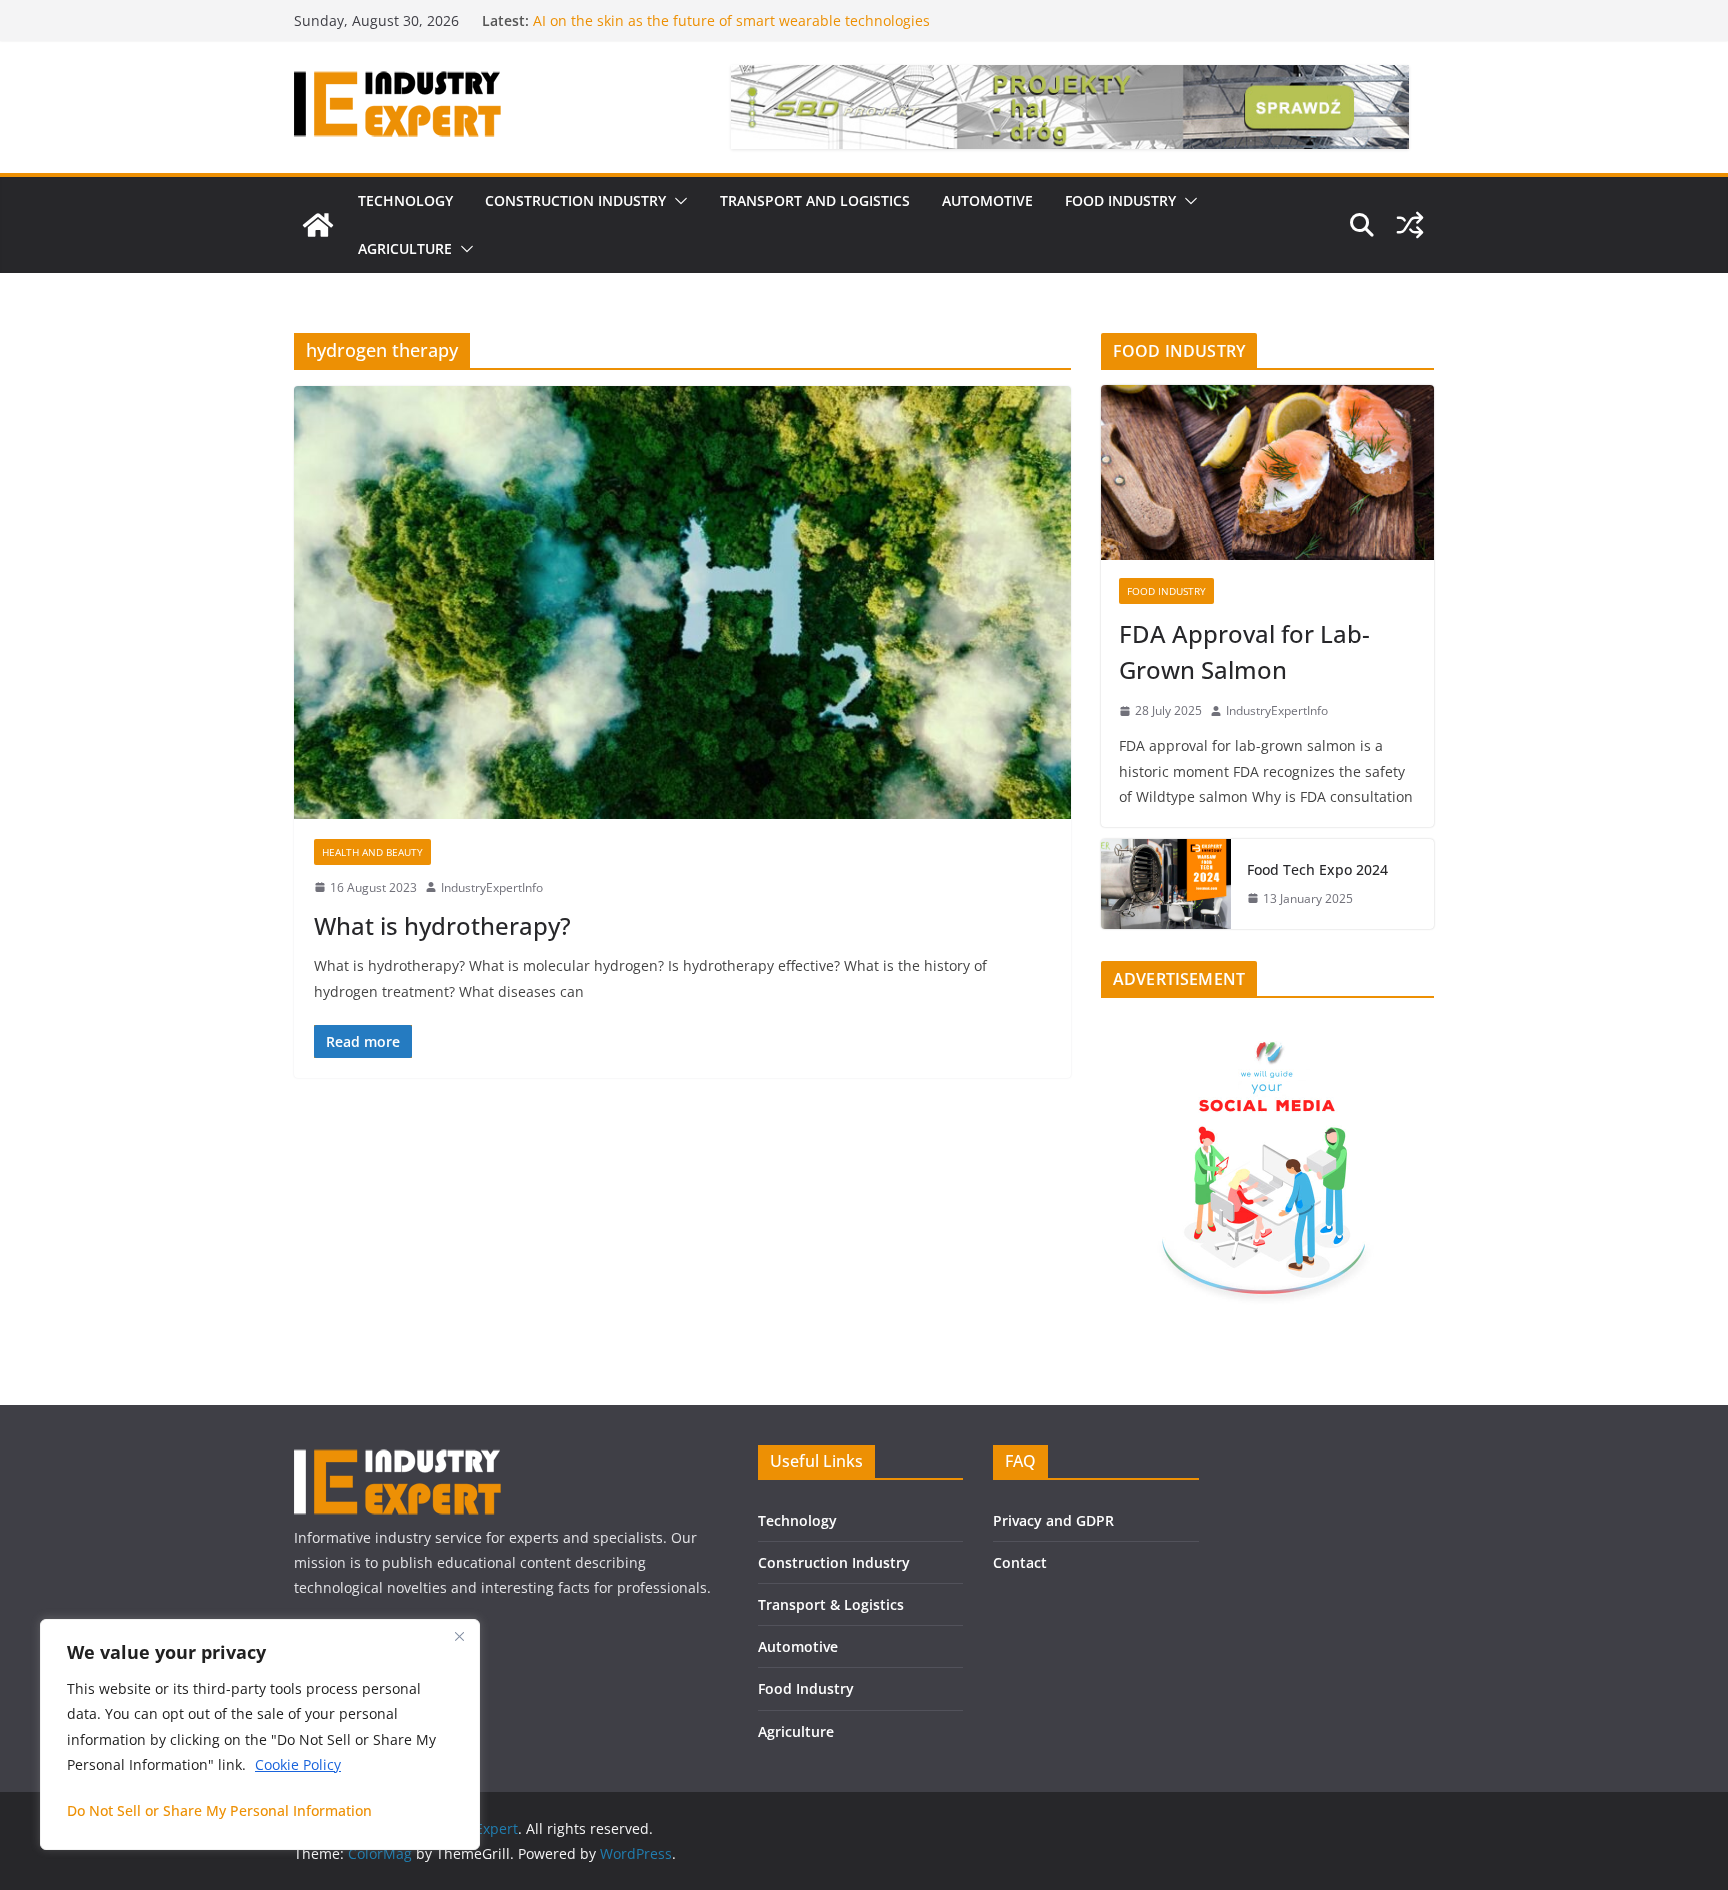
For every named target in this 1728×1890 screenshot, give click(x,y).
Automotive (798, 1646)
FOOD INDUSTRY (1120, 200)
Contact (1020, 1562)
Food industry (1166, 591)
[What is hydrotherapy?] (682, 602)
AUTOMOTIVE (987, 200)
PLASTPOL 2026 (584, 15)
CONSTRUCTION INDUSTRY (575, 200)
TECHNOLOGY (405, 200)
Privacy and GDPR (1053, 1520)
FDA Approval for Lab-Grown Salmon (1244, 651)
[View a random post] (1410, 225)
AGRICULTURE (405, 248)
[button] (677, 201)
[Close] (459, 1636)
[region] (260, 1734)
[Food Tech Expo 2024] (1166, 884)
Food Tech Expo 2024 (1317, 869)
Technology (797, 1520)
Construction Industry (834, 1562)
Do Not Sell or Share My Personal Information (219, 1810)
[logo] (397, 1457)
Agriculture (796, 1731)
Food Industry (806, 1688)
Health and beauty (372, 852)
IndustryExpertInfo (492, 887)
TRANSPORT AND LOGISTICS (815, 200)
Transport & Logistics (831, 1604)
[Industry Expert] (318, 225)
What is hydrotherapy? (442, 925)
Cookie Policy (298, 1764)
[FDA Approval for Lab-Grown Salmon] (1267, 472)
